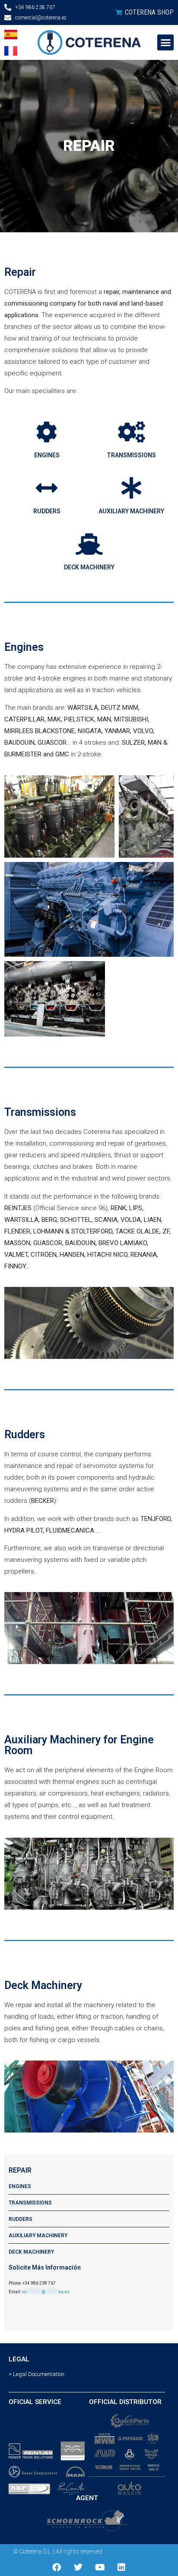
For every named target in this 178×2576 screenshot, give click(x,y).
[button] (165, 43)
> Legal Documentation (37, 2374)
